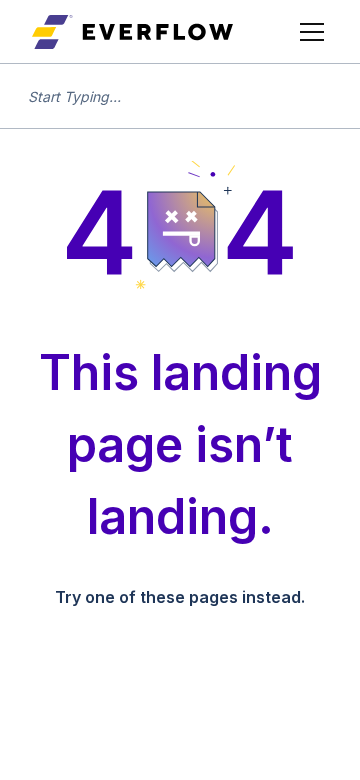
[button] (308, 32)
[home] (132, 32)
